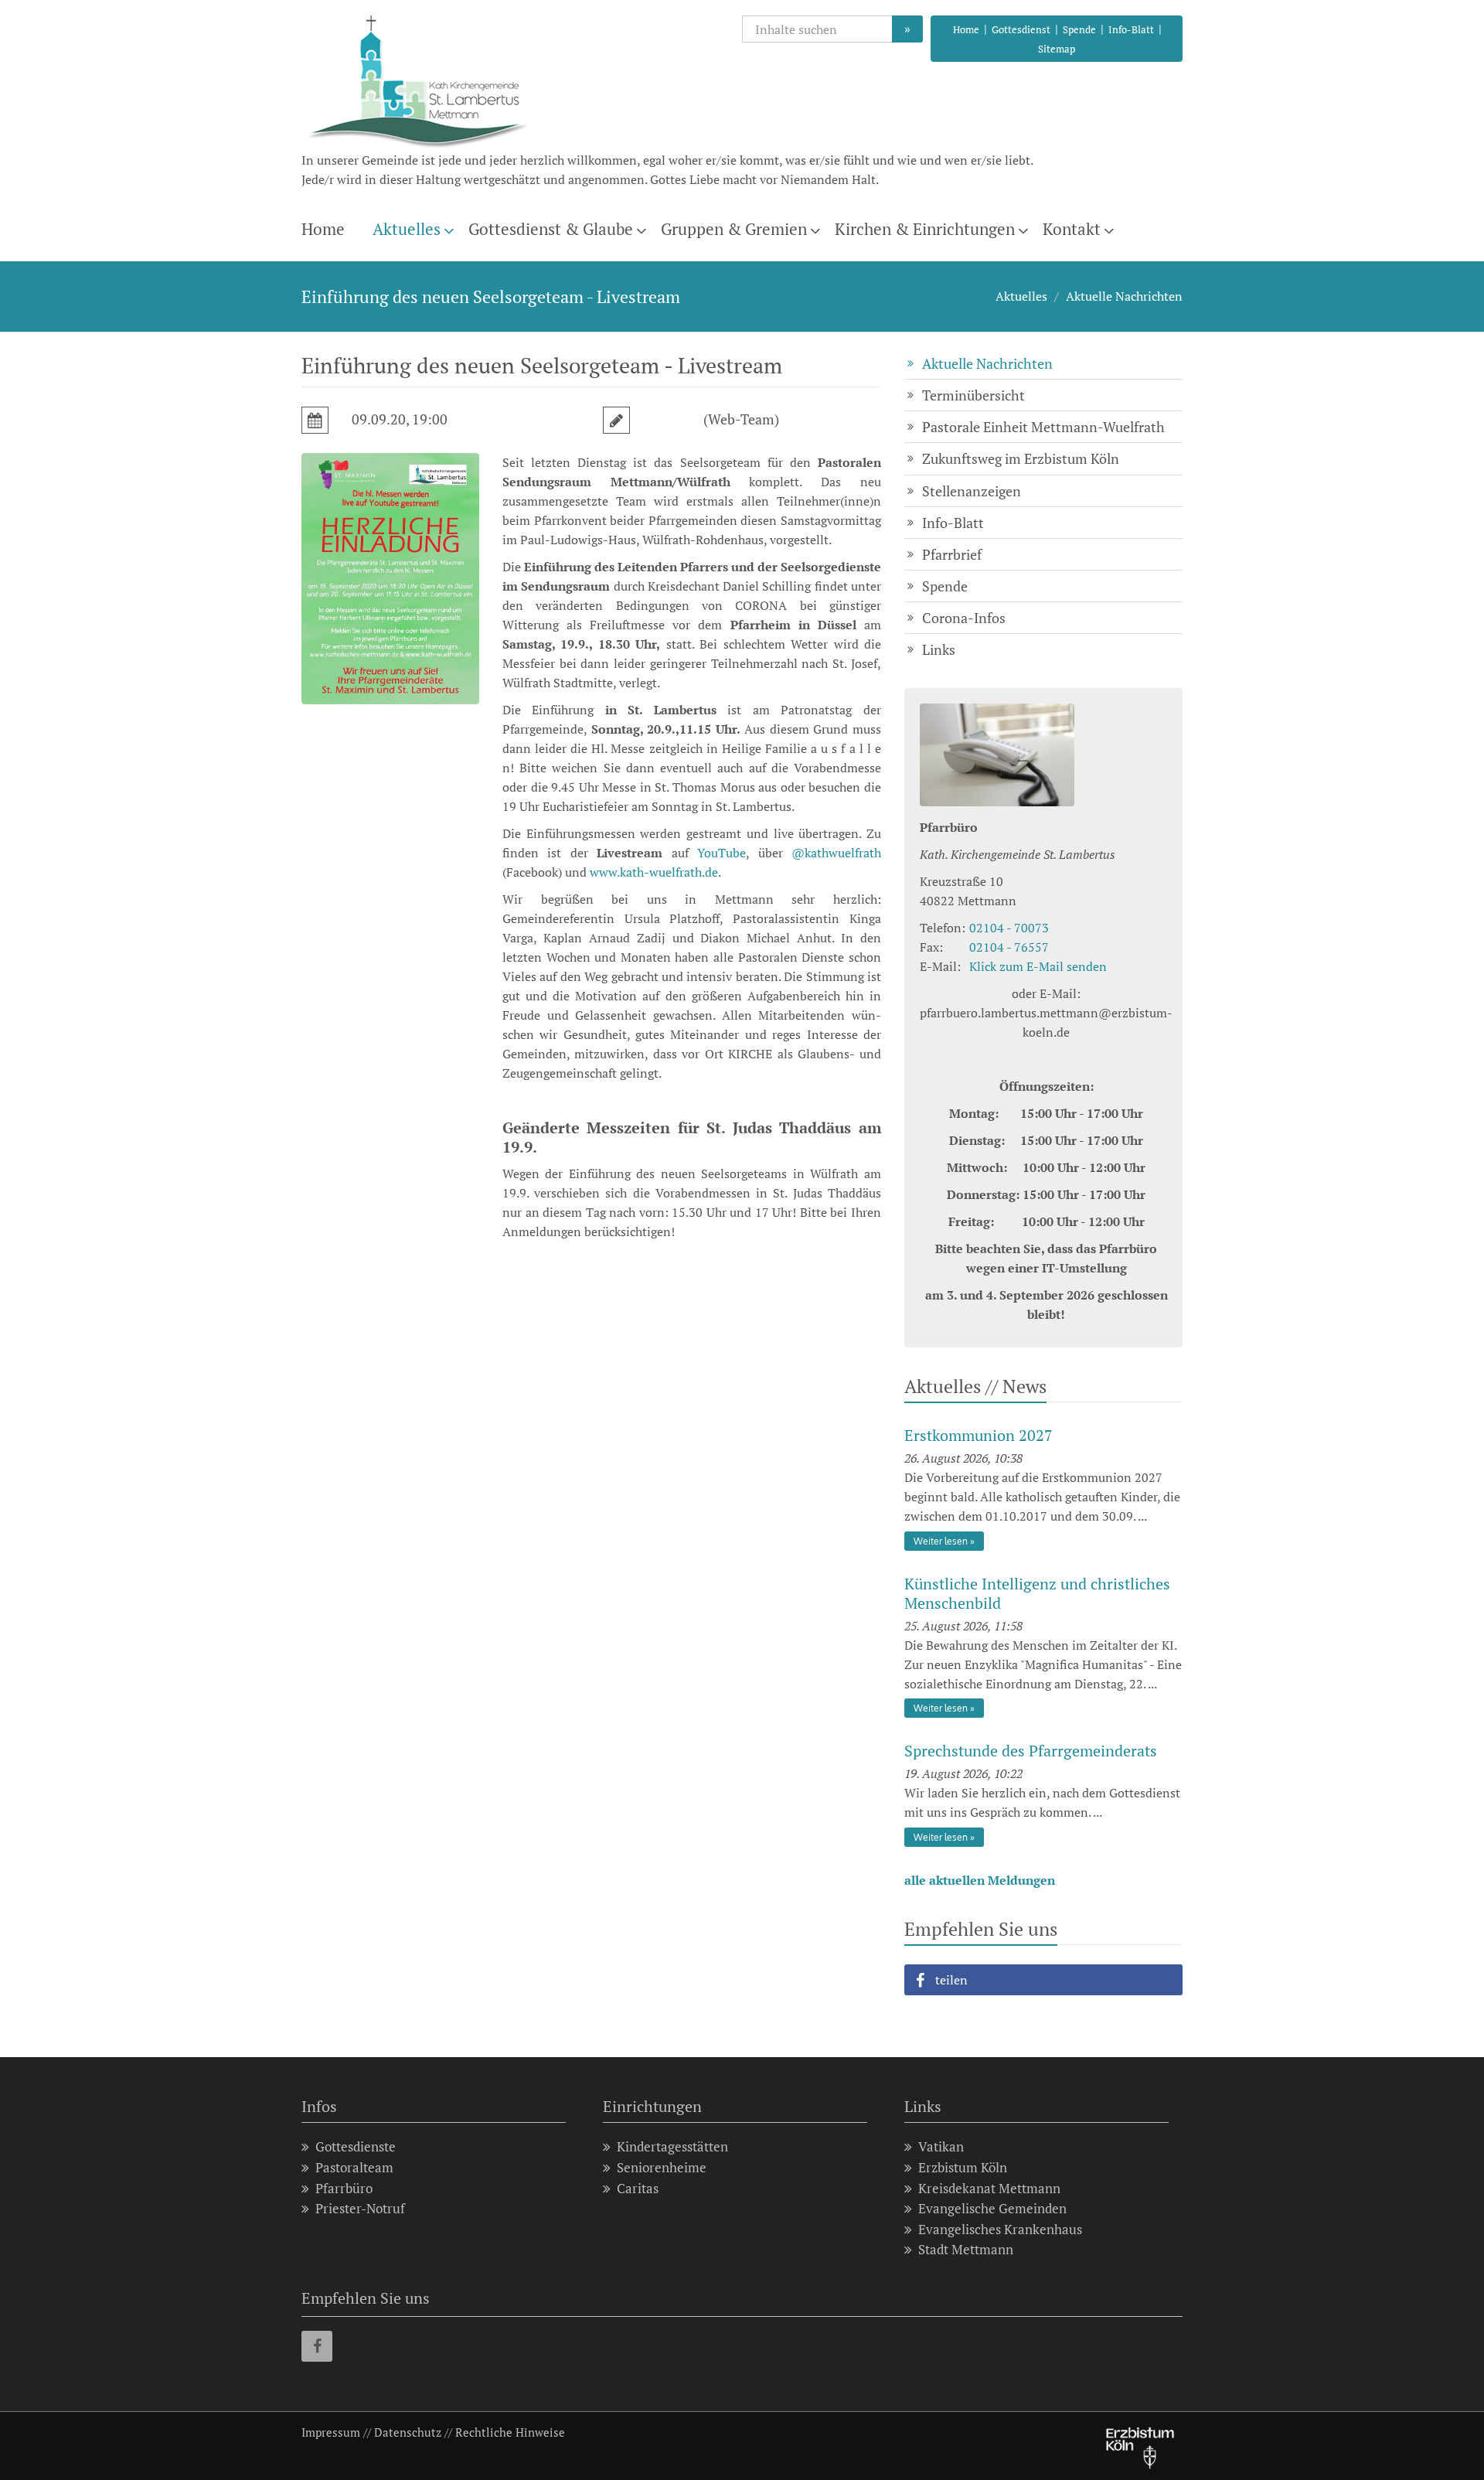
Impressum (331, 2432)
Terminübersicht (973, 395)
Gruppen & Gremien (734, 229)
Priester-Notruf (360, 2208)
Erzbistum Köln (963, 2167)
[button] (1043, 1980)
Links (939, 649)
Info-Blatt (1131, 29)
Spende (1079, 29)
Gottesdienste (356, 2146)
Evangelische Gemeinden (992, 2208)
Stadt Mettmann (966, 2249)
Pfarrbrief (952, 554)
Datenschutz (408, 2432)
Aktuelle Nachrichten (1124, 296)
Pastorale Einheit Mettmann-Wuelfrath (1043, 427)
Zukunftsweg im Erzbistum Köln (1021, 458)
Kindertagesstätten (672, 2146)
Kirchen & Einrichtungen (925, 229)
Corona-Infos (964, 618)
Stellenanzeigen (972, 491)
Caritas (638, 2188)
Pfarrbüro (344, 2188)
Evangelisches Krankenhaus (1000, 2229)
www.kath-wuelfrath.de (654, 872)
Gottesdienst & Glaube (551, 229)
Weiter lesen (941, 1541)
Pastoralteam (354, 2167)
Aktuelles (407, 229)
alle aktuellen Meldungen (980, 1880)
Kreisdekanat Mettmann (989, 2188)
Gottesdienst (1021, 29)
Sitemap (1057, 49)
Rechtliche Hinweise (510, 2432)
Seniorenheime (662, 2167)
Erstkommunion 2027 (979, 1435)
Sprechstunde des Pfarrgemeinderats (1031, 1751)
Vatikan (941, 2146)
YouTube (722, 853)
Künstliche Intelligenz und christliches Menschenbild (1037, 1593)
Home (966, 29)
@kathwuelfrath (836, 853)
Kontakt (1072, 229)
